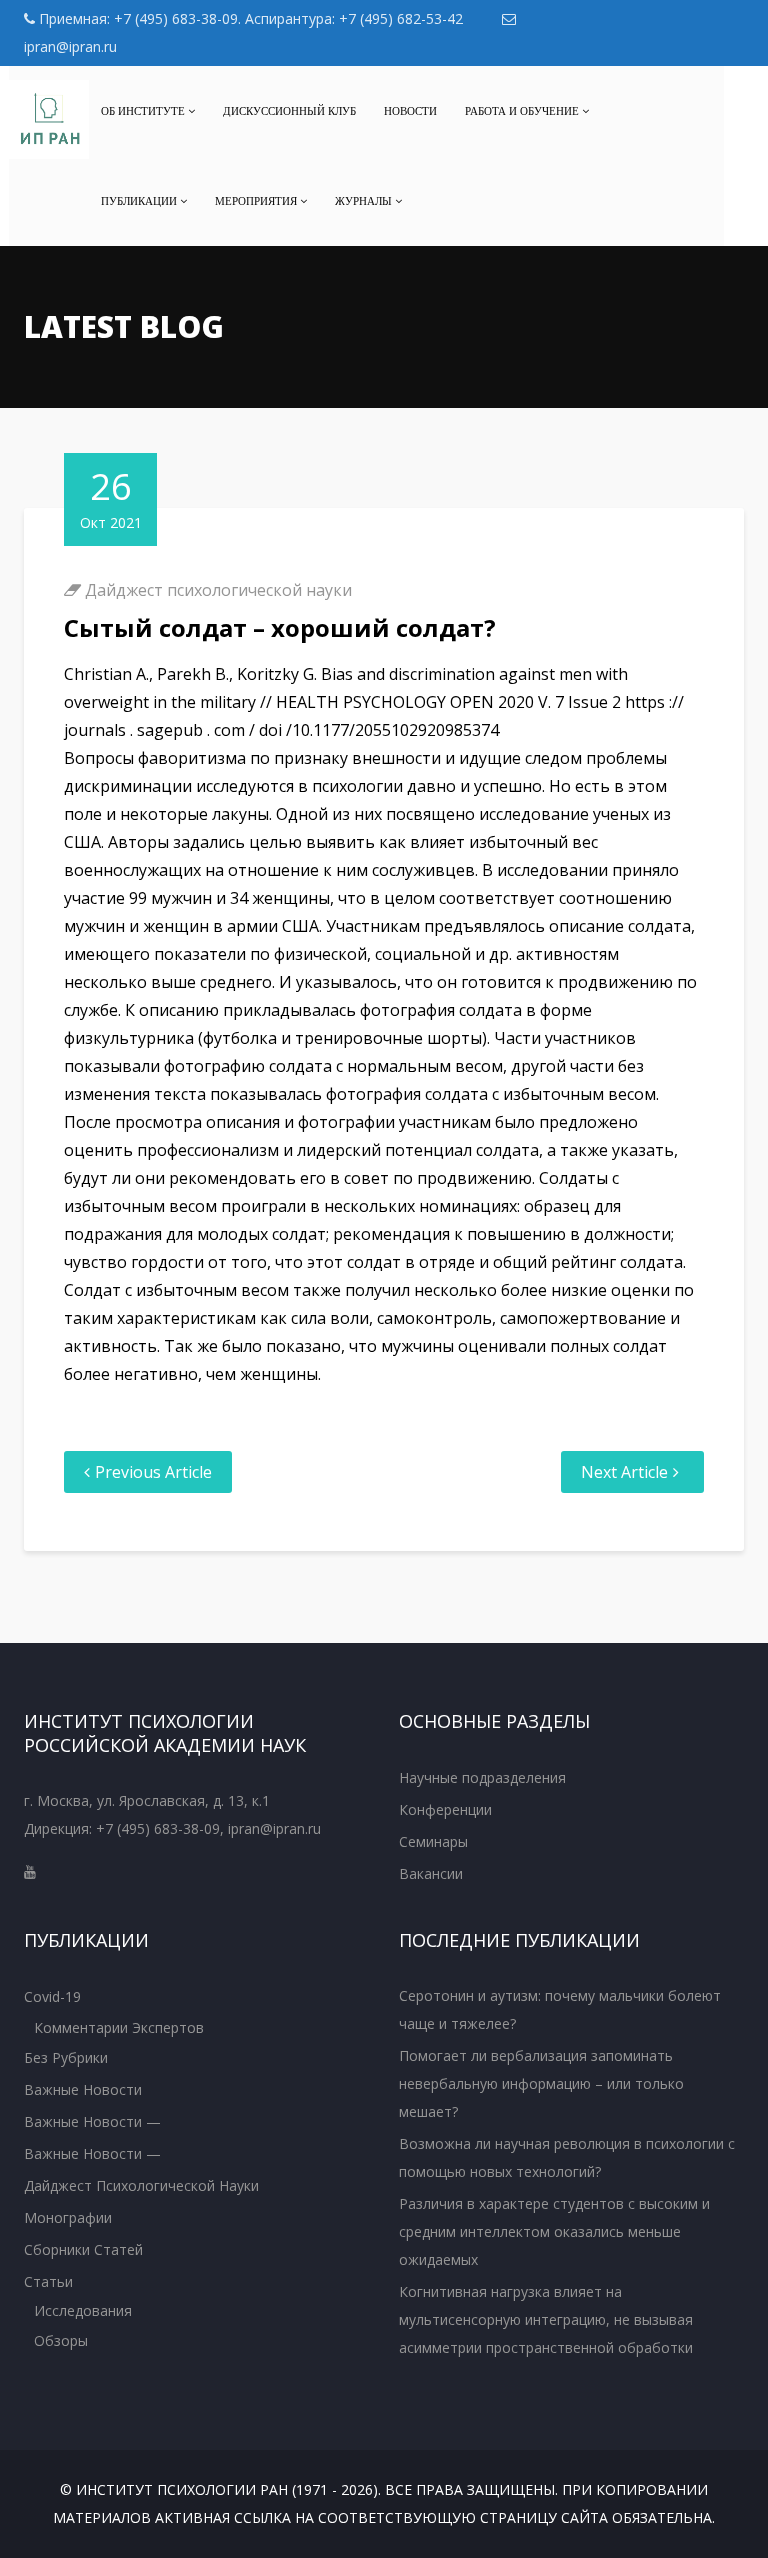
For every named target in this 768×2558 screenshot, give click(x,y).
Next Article (624, 1472)
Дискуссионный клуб (289, 111)
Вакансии (431, 1873)
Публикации (140, 201)
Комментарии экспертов (119, 2027)
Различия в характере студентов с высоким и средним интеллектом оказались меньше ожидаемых (554, 2231)
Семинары (433, 1841)
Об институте (144, 111)
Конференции (445, 1809)
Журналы (365, 201)
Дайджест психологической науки (218, 590)
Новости (410, 111)
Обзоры (61, 2340)
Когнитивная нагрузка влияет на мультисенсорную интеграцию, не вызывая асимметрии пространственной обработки (546, 2319)
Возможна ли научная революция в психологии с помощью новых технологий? (567, 2157)
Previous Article (153, 1472)
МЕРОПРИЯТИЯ (257, 201)
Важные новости (83, 2089)
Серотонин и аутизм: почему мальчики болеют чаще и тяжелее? (560, 2009)
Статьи (48, 2281)
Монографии (68, 2217)
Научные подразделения (482, 1777)
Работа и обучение (523, 111)
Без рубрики (66, 2057)
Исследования (83, 2310)
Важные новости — (92, 2121)
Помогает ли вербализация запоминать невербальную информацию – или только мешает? (541, 2083)
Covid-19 (52, 1996)
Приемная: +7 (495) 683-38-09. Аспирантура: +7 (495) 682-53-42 (249, 18)
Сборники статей (83, 2249)
